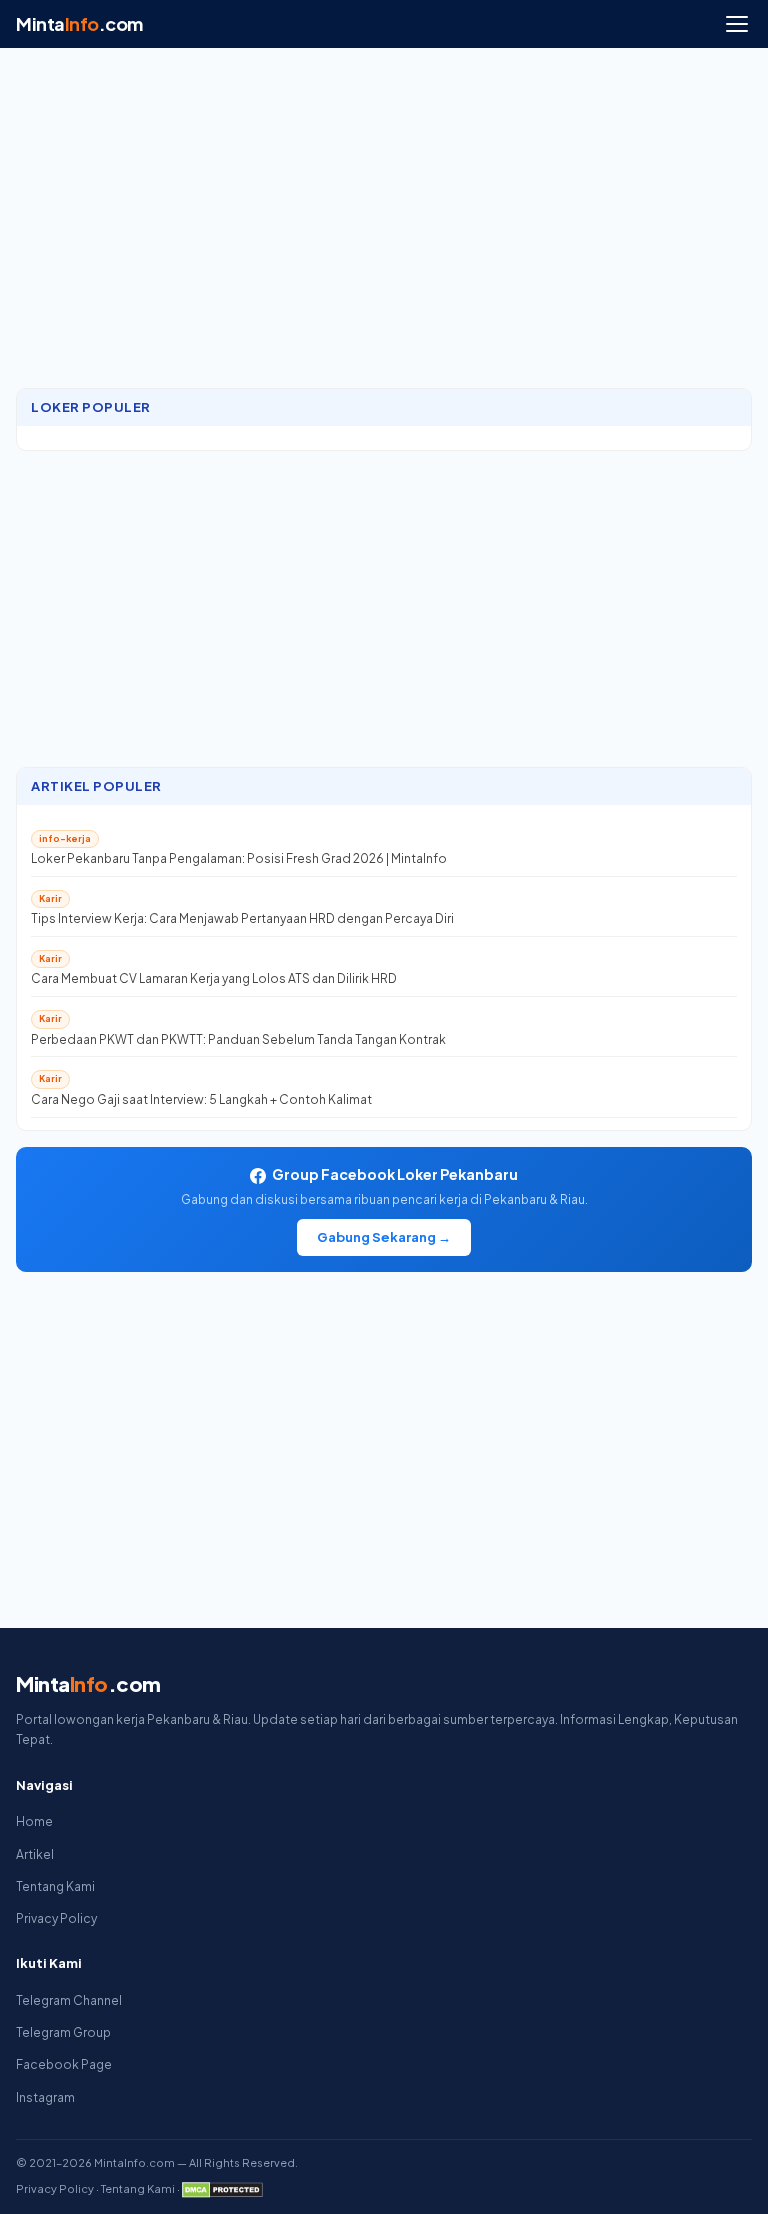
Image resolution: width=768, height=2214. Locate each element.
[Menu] (737, 24)
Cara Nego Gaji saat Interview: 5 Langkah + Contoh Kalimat (201, 1099)
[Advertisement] (384, 228)
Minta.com (79, 23)
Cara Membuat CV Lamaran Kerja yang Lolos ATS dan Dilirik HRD (214, 978)
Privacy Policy (56, 1918)
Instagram (45, 2097)
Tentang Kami (55, 1886)
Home (34, 1821)
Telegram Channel (69, 2000)
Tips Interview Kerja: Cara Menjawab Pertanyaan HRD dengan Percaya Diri (242, 918)
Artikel (35, 1854)
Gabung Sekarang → (384, 1237)
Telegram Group (63, 2032)
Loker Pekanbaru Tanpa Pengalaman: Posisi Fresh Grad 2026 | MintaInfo (239, 858)
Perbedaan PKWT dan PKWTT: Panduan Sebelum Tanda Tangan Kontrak (238, 1039)
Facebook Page (64, 2064)
